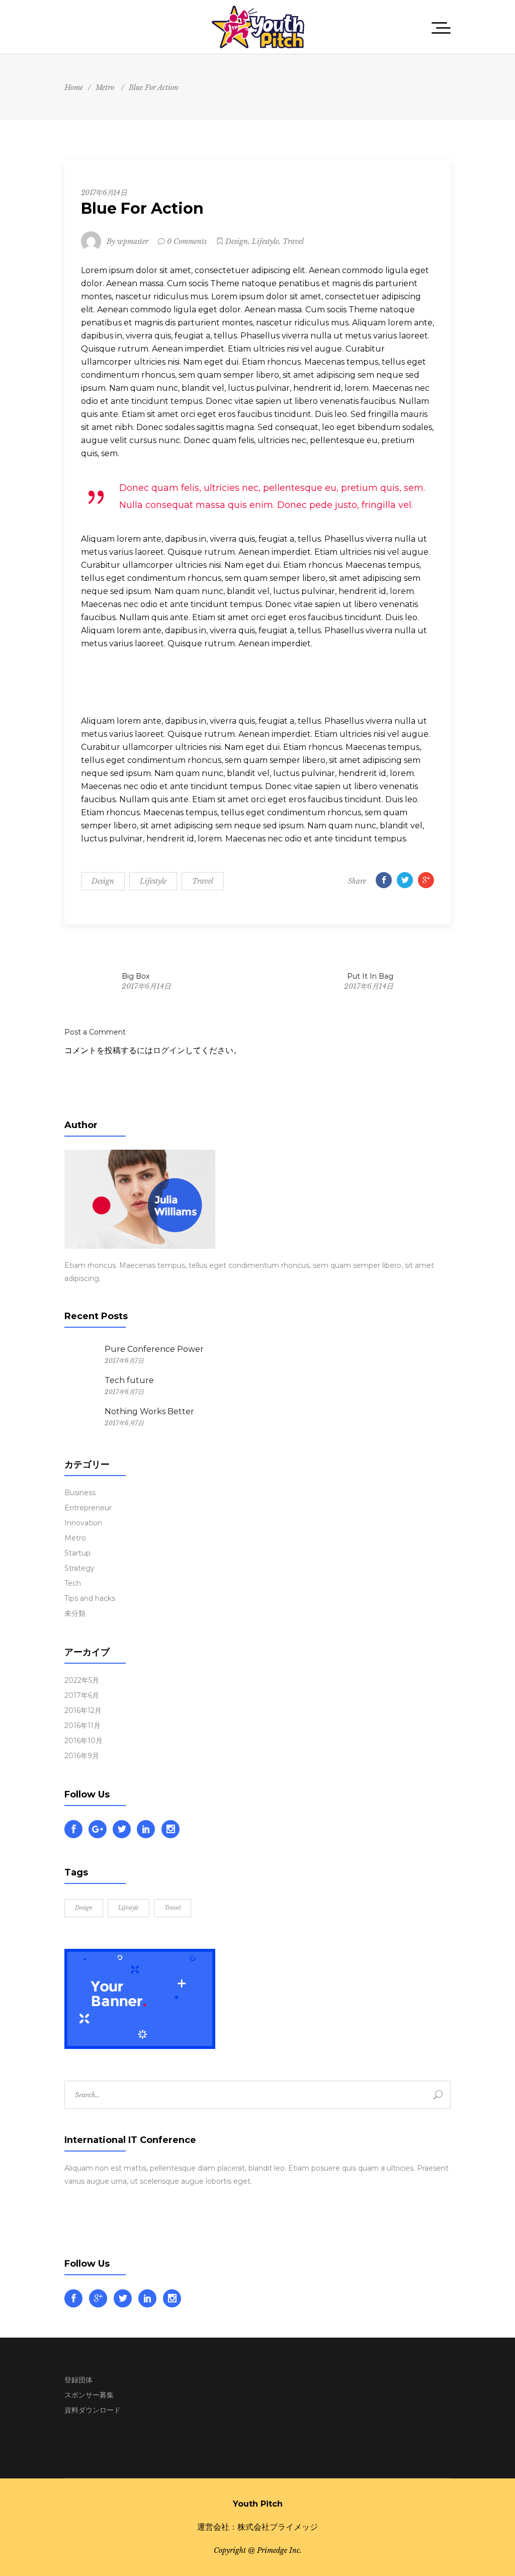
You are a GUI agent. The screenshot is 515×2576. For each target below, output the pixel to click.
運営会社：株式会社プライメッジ (257, 2527)
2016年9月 (82, 1756)
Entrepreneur (88, 1508)
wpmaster (133, 241)
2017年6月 (82, 1695)
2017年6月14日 (104, 193)
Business (80, 1493)
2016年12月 (83, 1710)
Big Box (136, 976)
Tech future (129, 1380)
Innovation (83, 1523)
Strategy (79, 1568)
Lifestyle (265, 241)
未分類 (75, 1613)
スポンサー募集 (89, 2395)
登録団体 (78, 2380)
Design (237, 241)
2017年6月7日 (124, 1361)
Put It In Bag (370, 976)
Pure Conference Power (154, 1349)
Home (74, 88)
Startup (77, 1553)
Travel (293, 241)
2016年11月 (82, 1726)
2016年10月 (83, 1741)
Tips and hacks (90, 1598)
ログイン (169, 1050)
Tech (73, 1583)
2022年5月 (82, 1680)
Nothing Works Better (149, 1411)
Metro (105, 88)
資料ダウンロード (93, 2410)
